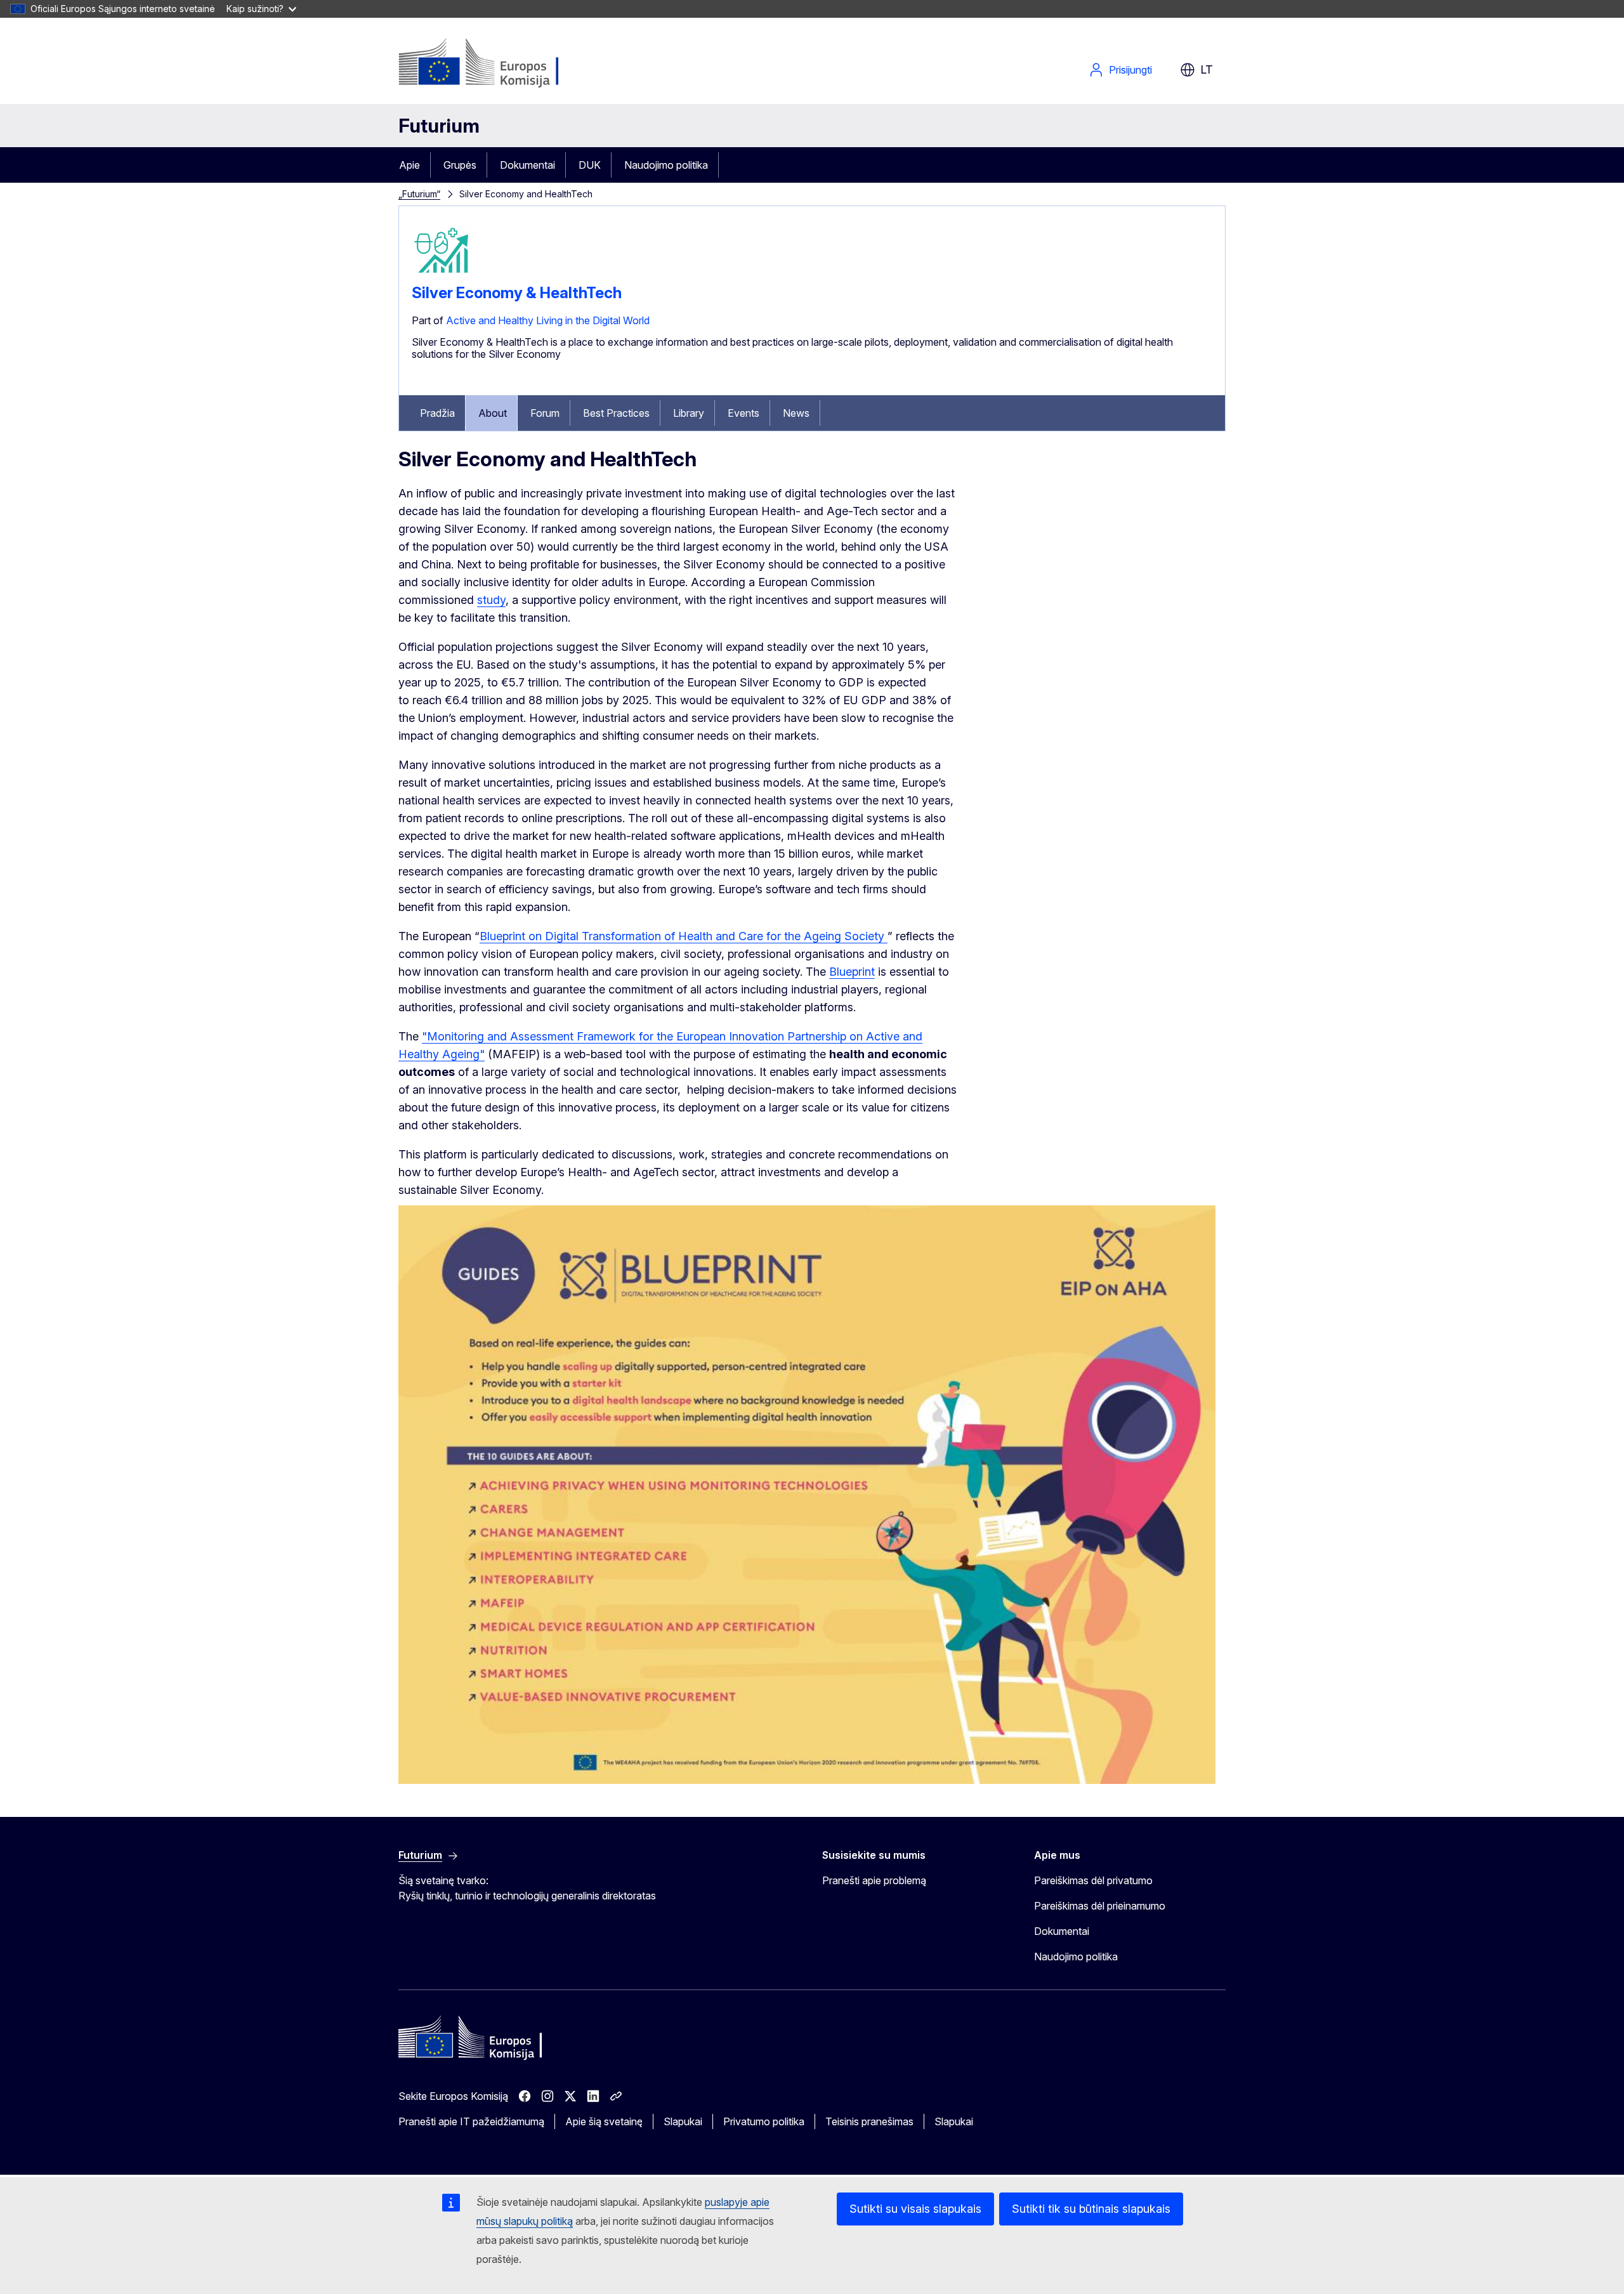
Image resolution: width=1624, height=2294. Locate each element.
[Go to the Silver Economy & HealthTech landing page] (443, 279)
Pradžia (437, 413)
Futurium (439, 126)
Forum (545, 413)
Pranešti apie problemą (874, 1880)
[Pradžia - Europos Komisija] (501, 63)
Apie (409, 165)
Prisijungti (1130, 70)
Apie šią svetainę (604, 2121)
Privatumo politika (764, 2121)
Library (689, 413)
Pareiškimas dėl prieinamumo (1100, 1906)
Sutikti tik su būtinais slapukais (1091, 2209)
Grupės (460, 165)
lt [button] (1207, 69)
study (491, 600)
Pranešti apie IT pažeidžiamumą (471, 2121)
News (796, 413)
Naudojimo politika (666, 165)
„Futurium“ (419, 194)
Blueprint (852, 972)
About (493, 413)
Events (743, 413)
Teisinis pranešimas (869, 2121)
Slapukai (683, 2121)
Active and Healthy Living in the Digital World (548, 320)
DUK (590, 165)
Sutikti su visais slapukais (915, 2209)
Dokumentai (527, 165)
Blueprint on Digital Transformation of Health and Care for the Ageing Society (684, 936)
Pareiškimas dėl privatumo (1093, 1880)
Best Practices (616, 413)
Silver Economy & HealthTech (517, 293)
